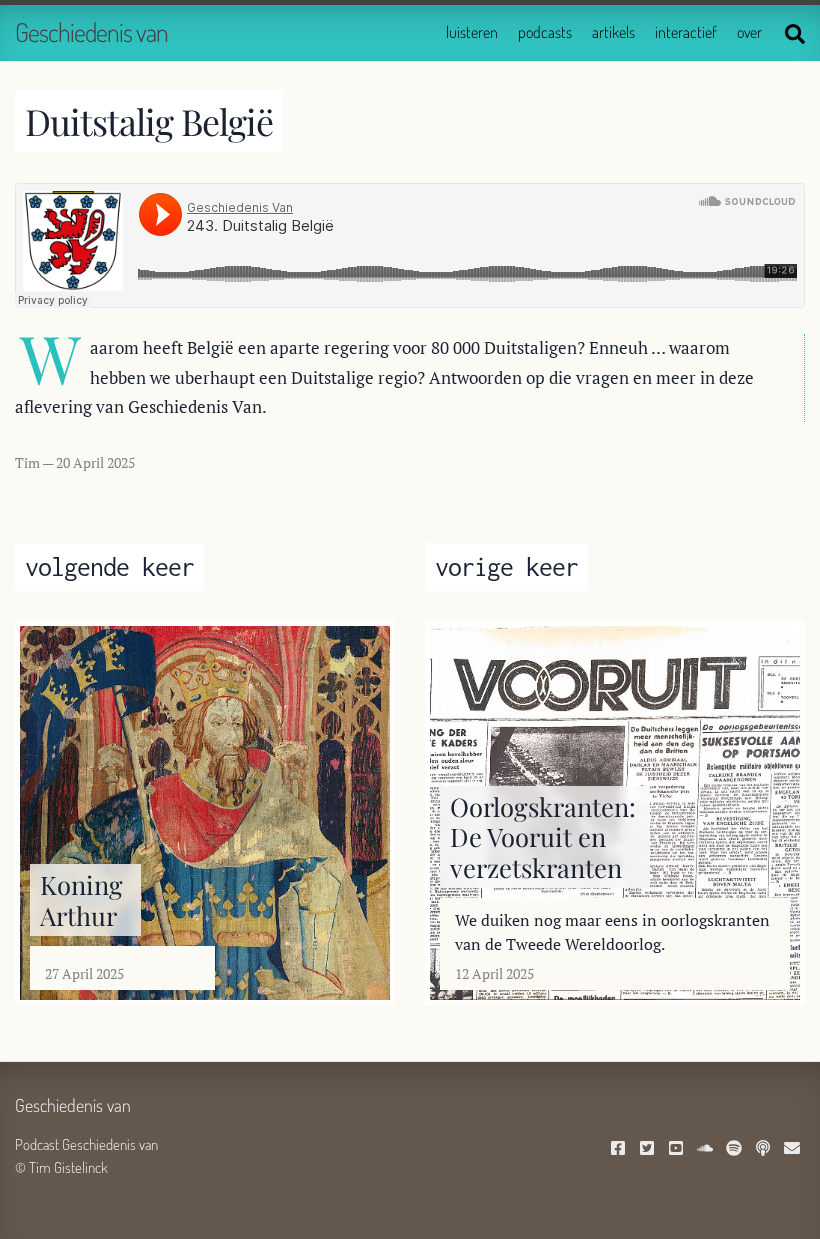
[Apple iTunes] (765, 1149)
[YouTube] (678, 1149)
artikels (613, 32)
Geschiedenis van (91, 31)
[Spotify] (736, 1149)
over (749, 32)
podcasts (545, 32)
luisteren (472, 32)
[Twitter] (649, 1149)
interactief (686, 32)
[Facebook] (620, 1149)
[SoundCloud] (707, 1149)
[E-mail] (794, 1149)
